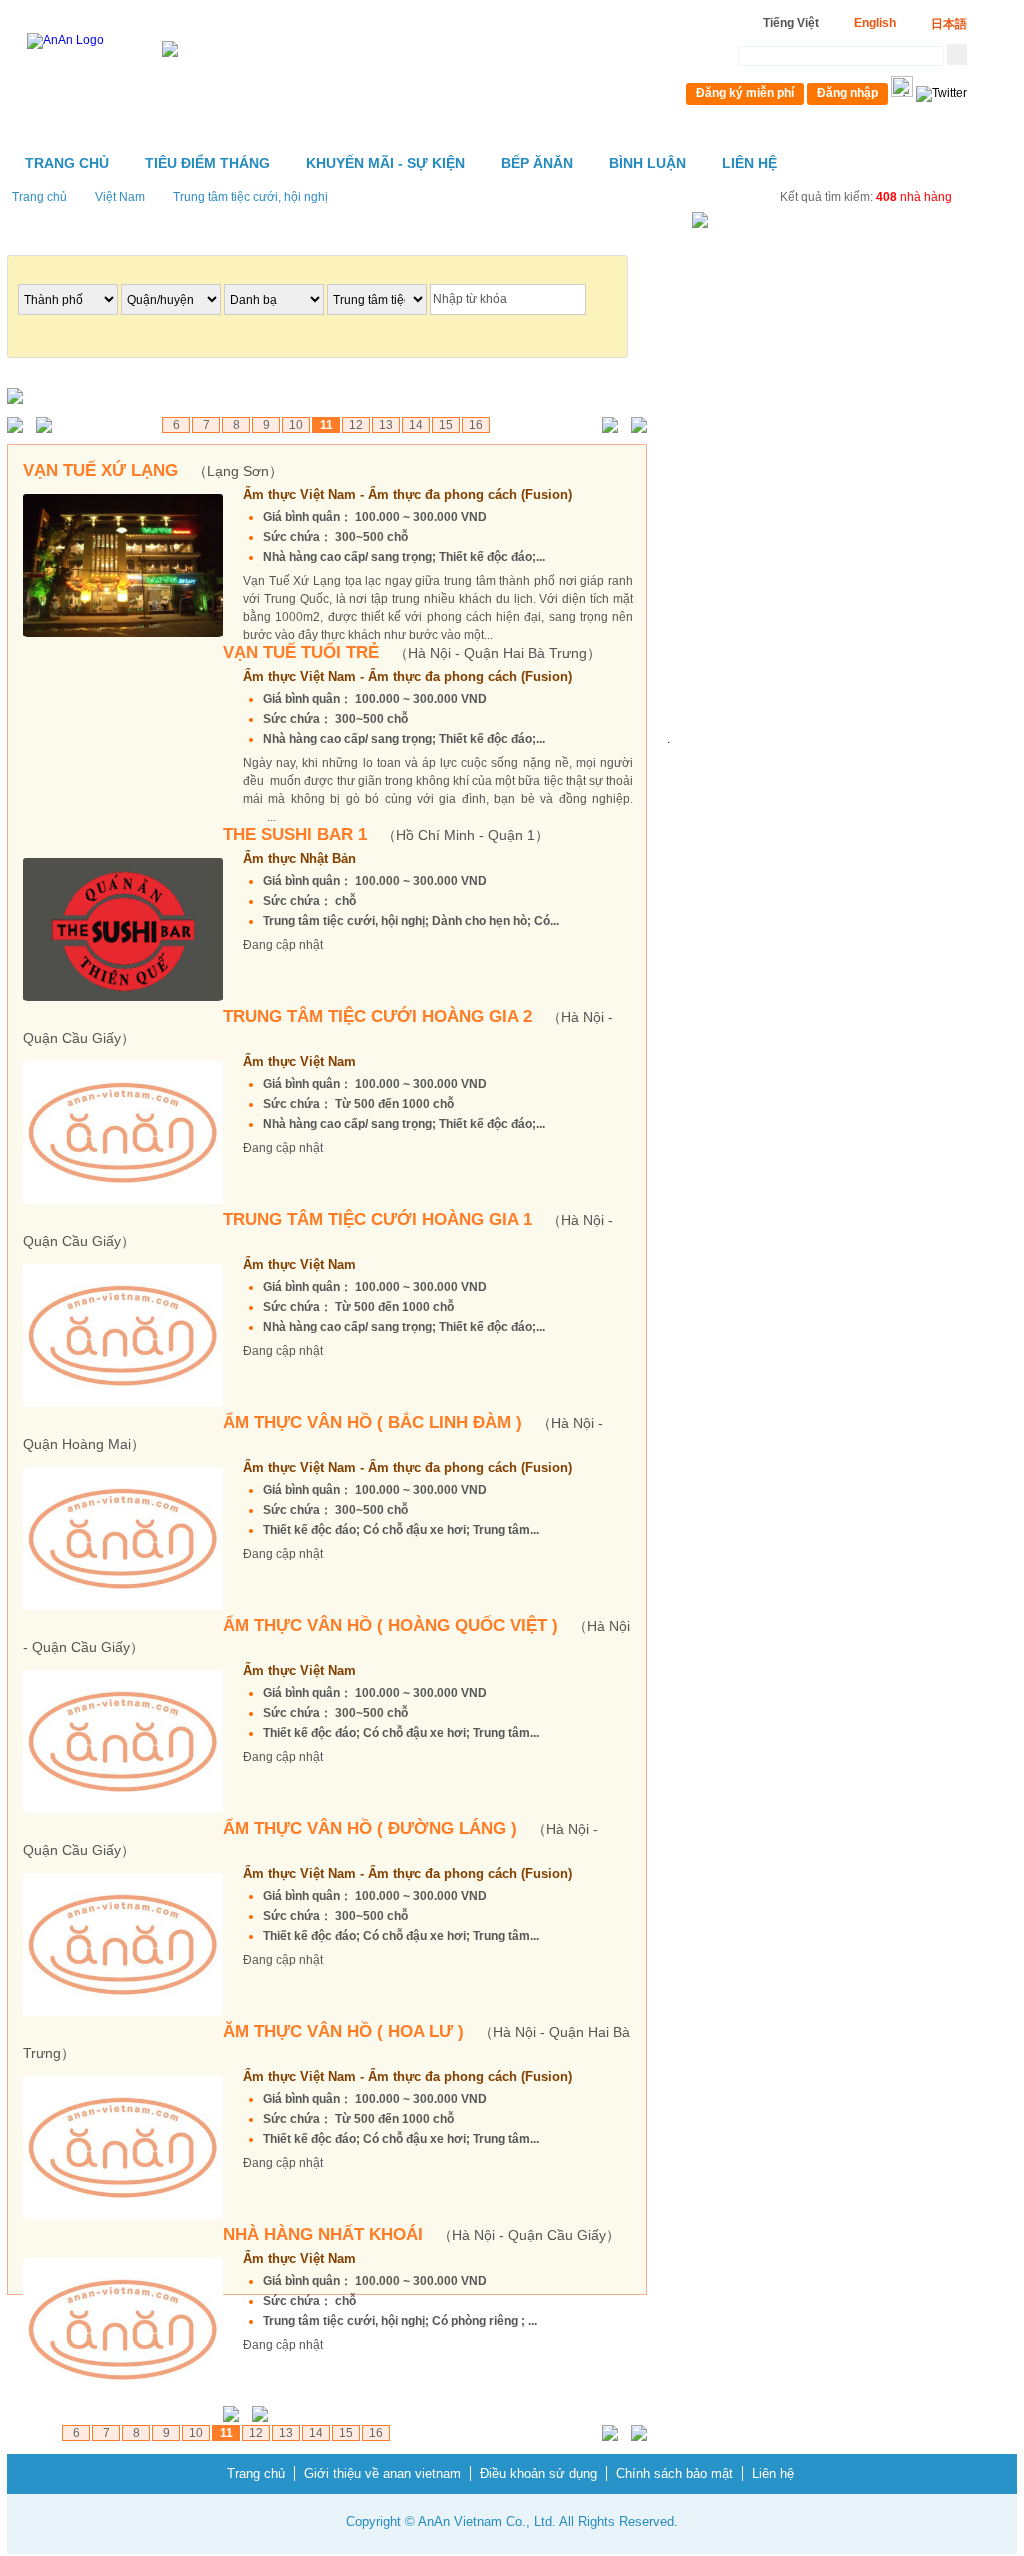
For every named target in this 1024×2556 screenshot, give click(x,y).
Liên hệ (749, 163)
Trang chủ (67, 163)
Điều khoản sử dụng (538, 2473)
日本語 (949, 24)
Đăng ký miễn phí (745, 93)
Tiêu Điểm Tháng (207, 163)
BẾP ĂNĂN (537, 163)
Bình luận (647, 163)
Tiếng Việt (791, 23)
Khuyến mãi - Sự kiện (385, 163)
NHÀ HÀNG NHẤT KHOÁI (421, 2234)
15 (446, 425)
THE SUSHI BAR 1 (386, 834)
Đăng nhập (847, 93)
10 (296, 425)
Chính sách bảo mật (674, 2473)
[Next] (605, 426)
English (875, 23)
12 (356, 425)
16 (476, 425)
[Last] (634, 426)
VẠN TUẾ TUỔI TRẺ (412, 652)
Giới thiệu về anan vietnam (382, 2473)
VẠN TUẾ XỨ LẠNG (153, 470)
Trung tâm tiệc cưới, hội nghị (250, 197)
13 (386, 425)
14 (416, 425)
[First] (19, 426)
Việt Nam (120, 197)
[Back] (48, 426)
